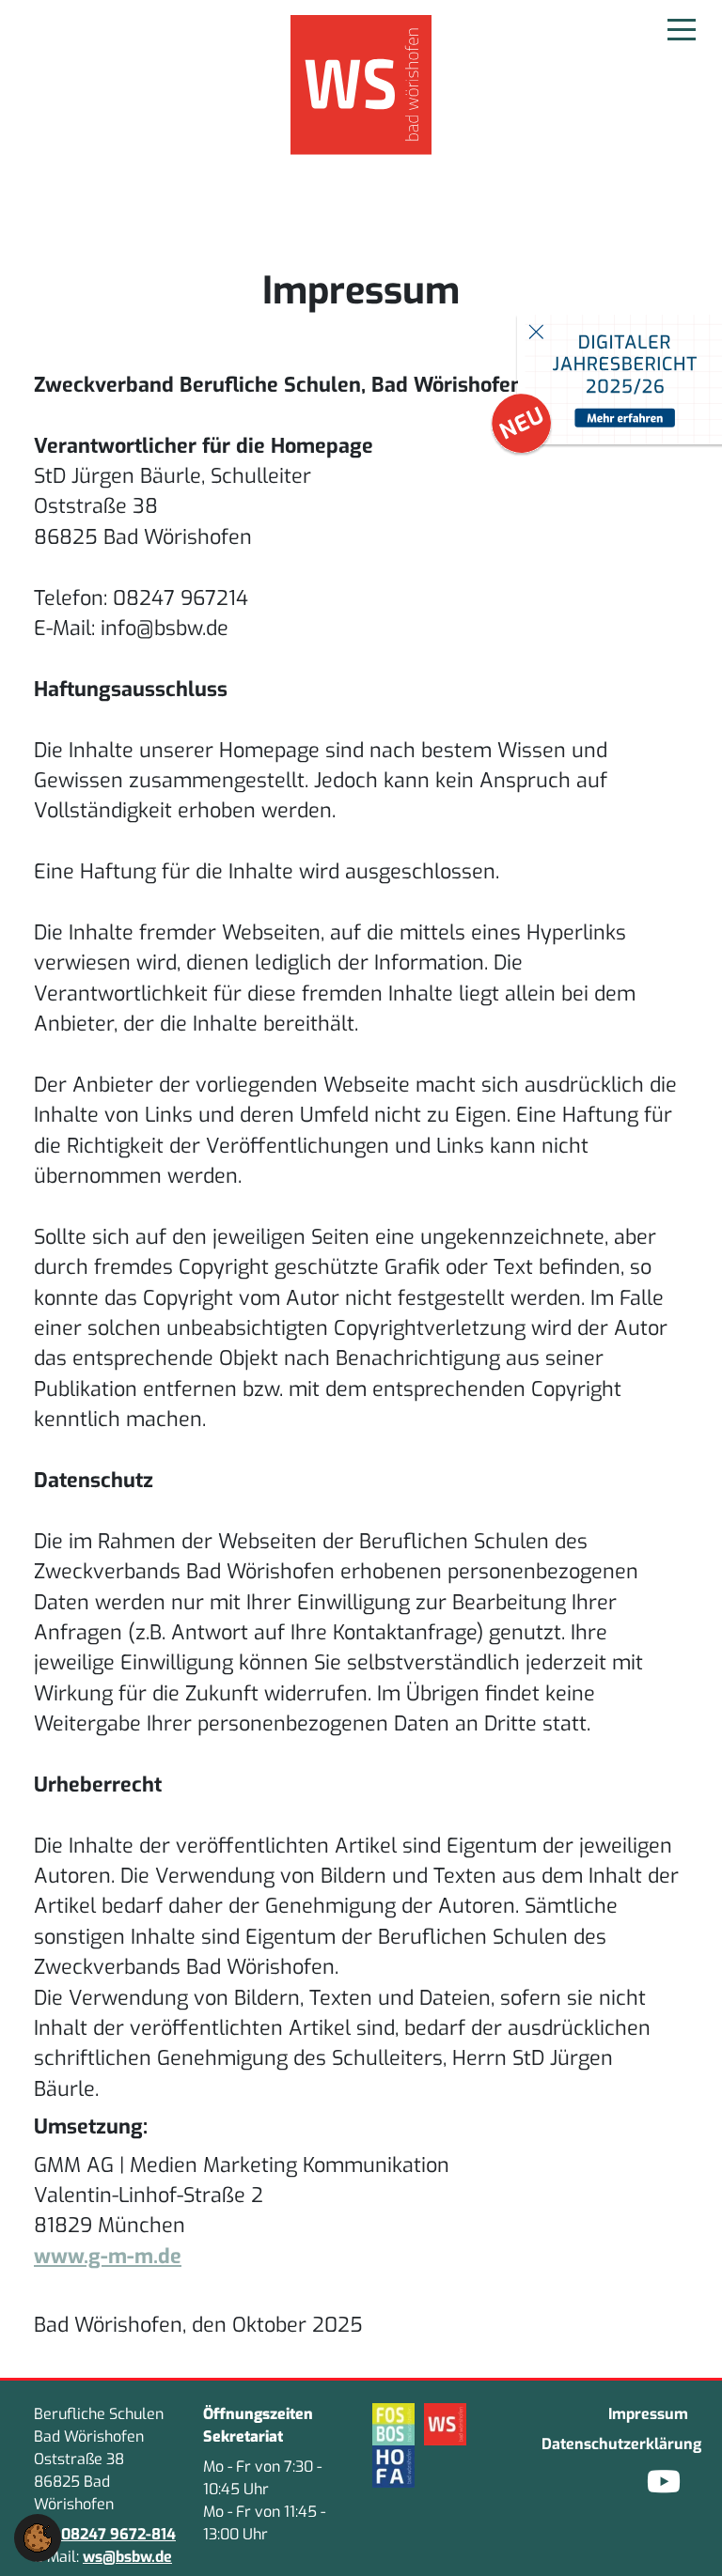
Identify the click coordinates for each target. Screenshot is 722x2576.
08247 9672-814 (118, 2534)
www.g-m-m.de (108, 2256)
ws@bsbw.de (127, 2557)
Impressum (648, 2414)
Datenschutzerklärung (615, 2444)
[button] (38, 2537)
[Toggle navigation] (682, 28)
